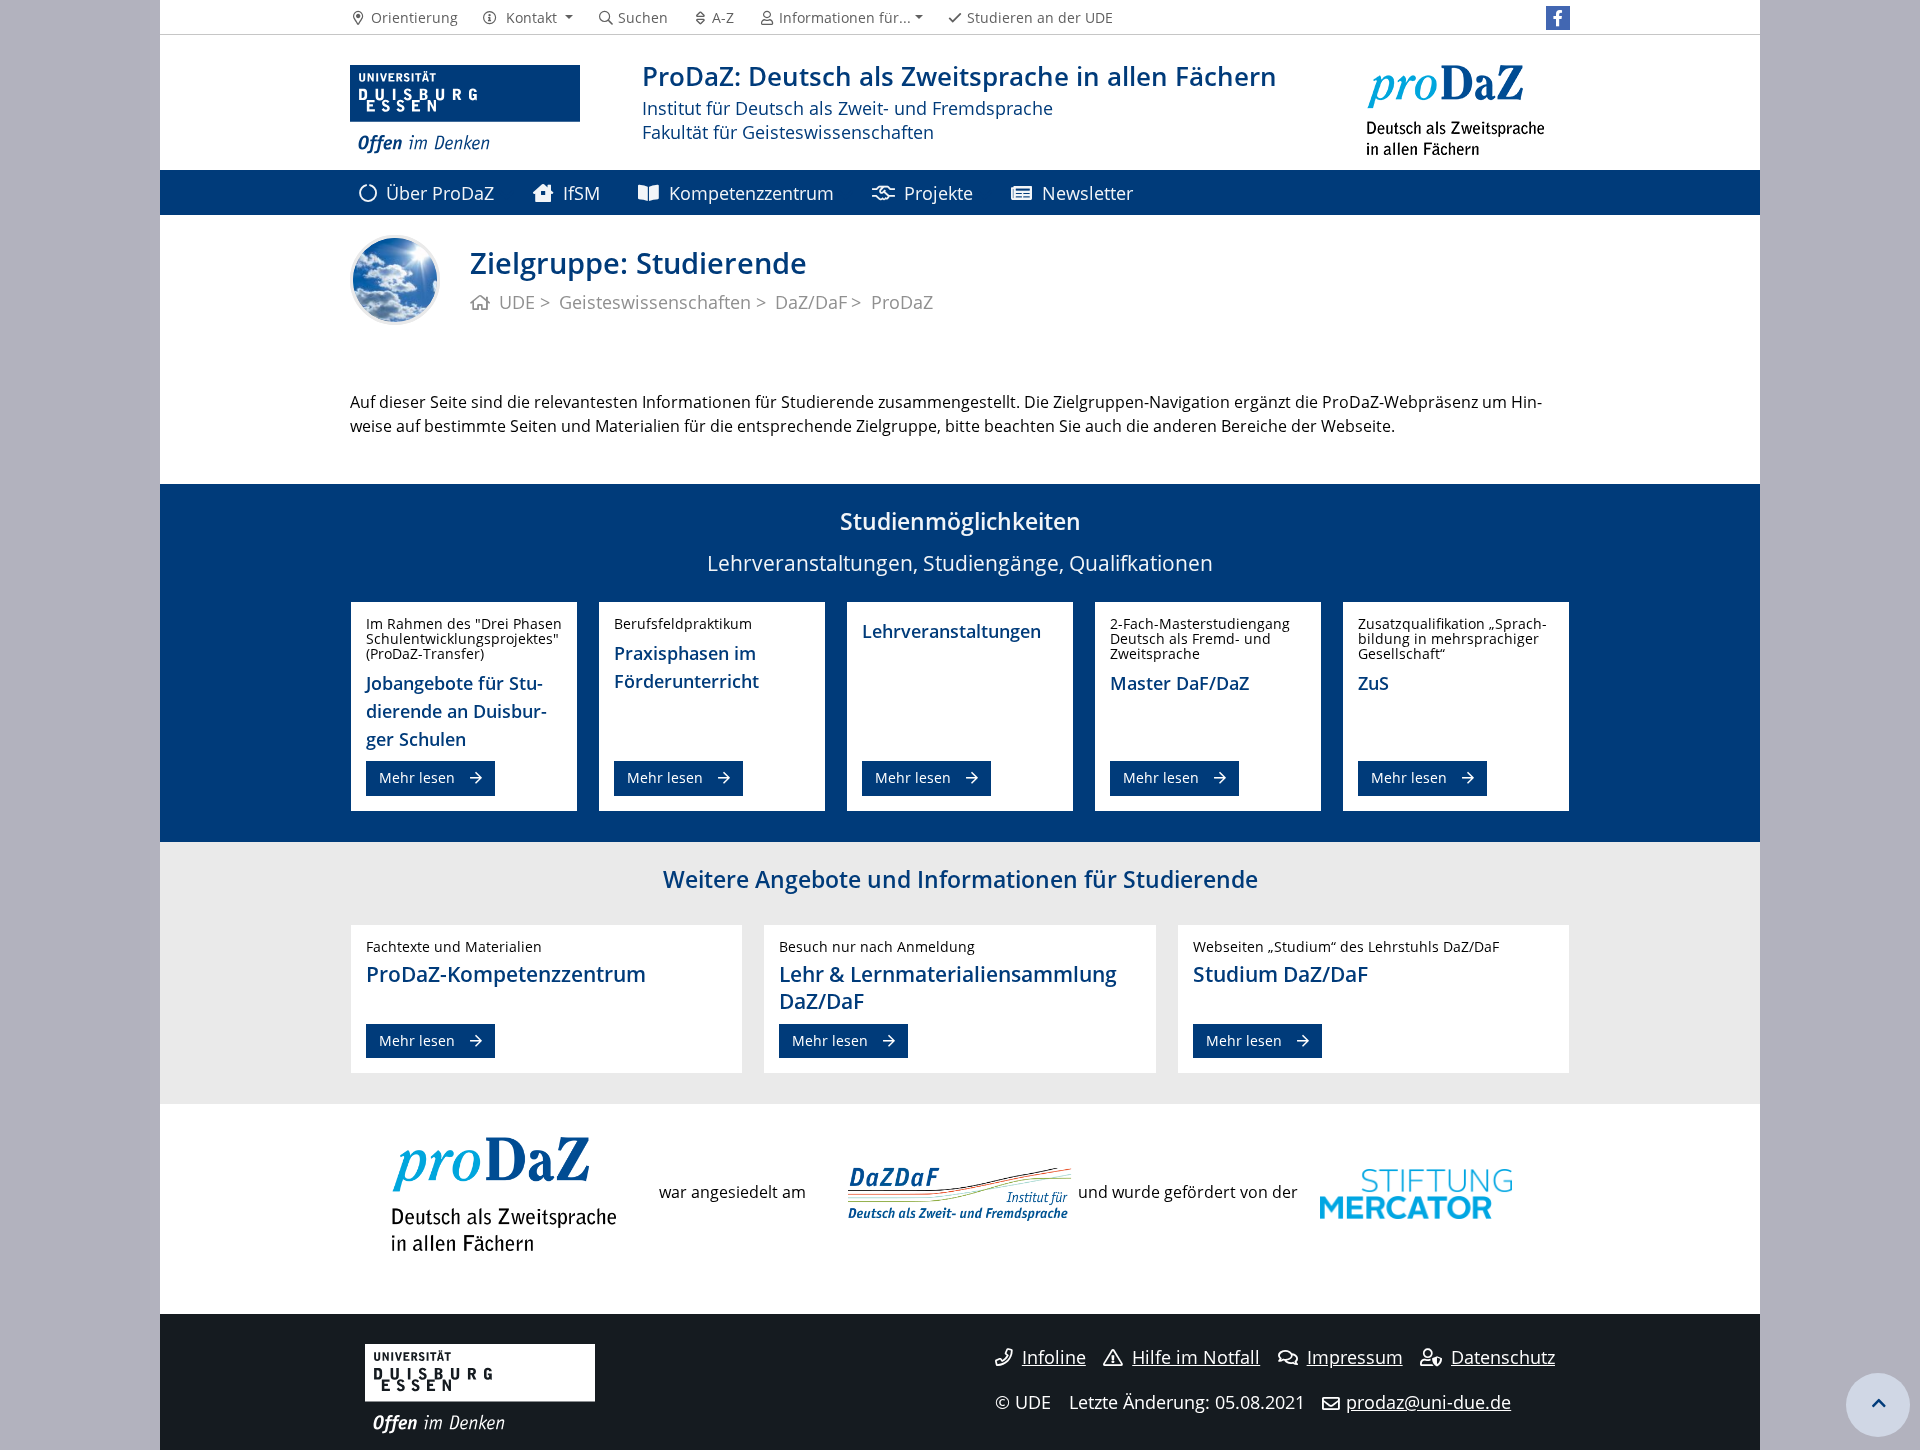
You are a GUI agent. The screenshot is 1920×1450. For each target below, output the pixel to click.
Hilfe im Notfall (1196, 1357)
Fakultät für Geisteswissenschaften (788, 131)
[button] (527, 18)
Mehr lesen (417, 777)
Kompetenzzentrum (751, 192)
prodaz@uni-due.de (1428, 1402)
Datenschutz (1503, 1357)
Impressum (1355, 1357)
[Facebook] (1558, 18)
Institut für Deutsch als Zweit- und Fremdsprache (847, 107)
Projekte (938, 192)
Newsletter (1087, 192)
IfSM (581, 192)
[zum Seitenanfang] (1878, 1405)
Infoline (1054, 1357)
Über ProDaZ (440, 192)
